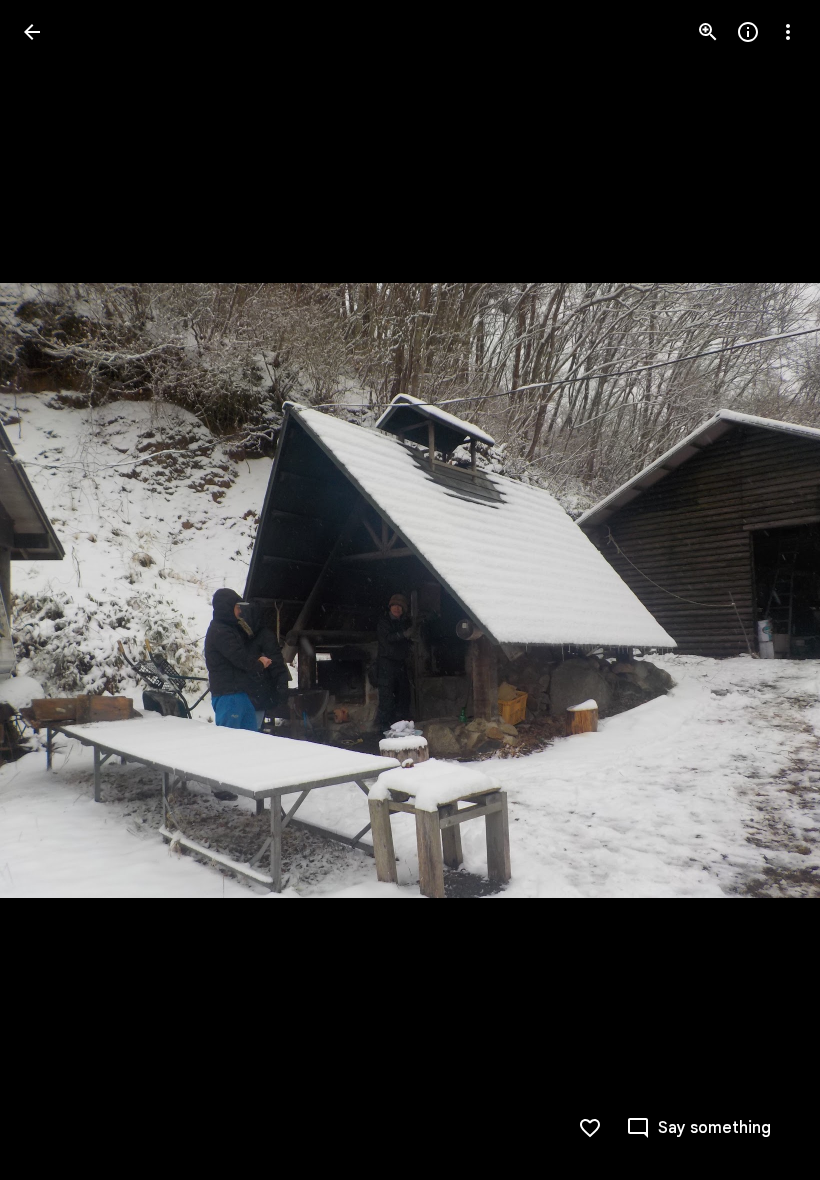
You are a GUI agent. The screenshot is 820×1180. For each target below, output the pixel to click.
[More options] (788, 32)
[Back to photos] (32, 32)
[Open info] (748, 32)
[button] (56, 590)
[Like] (590, 1128)
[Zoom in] (708, 32)
